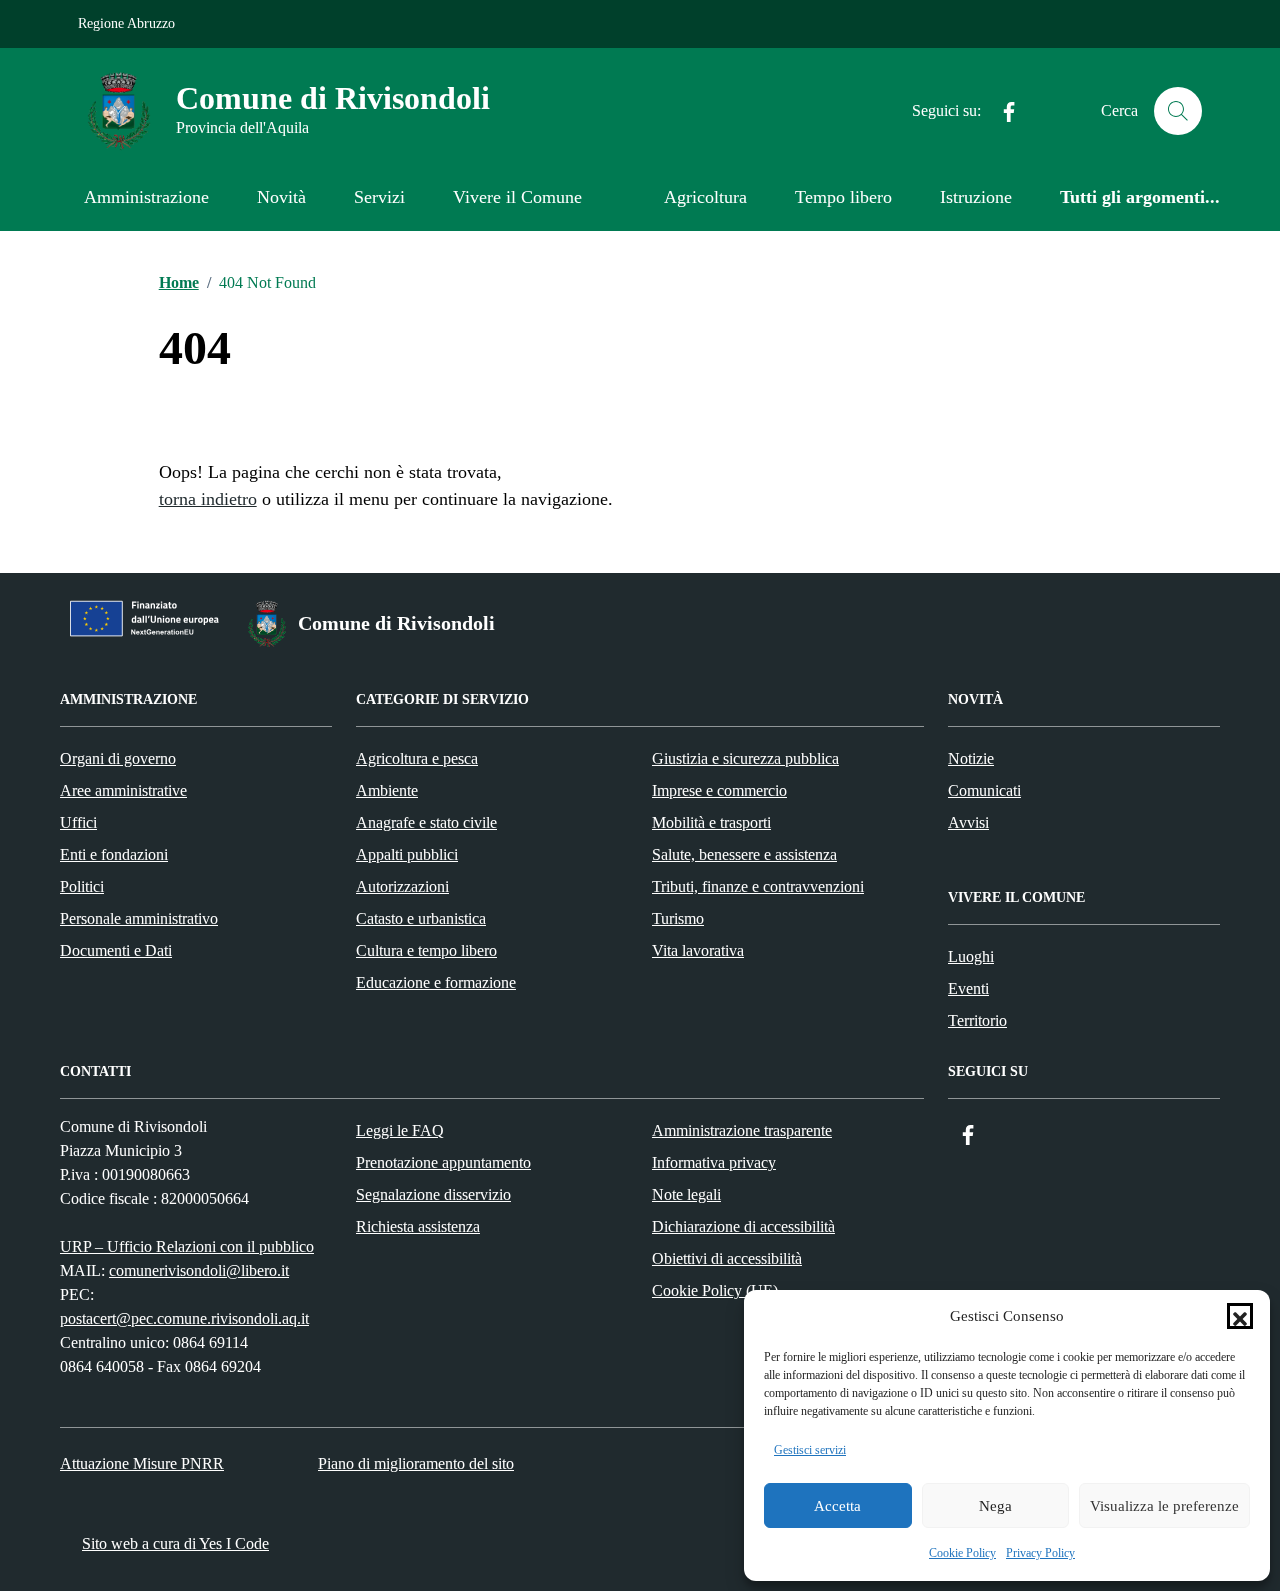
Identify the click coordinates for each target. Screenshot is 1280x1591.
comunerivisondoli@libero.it (199, 1270)
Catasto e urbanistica (421, 918)
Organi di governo (118, 758)
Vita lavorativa (698, 950)
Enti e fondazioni (114, 854)
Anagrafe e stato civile (426, 822)
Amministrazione (146, 197)
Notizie (971, 758)
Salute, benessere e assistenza (744, 854)
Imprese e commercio (719, 790)
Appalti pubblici (407, 854)
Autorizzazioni (402, 886)
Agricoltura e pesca (417, 758)
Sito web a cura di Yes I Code (175, 1543)
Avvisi (968, 822)
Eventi (968, 988)
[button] (1240, 1316)
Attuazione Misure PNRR (142, 1463)
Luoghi (971, 956)
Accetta (837, 1506)
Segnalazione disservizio (433, 1194)
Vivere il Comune (517, 197)
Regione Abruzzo (126, 23)
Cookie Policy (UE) (715, 1290)
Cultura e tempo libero (426, 950)
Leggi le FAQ (400, 1130)
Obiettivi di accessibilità (727, 1258)
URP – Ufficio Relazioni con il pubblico (187, 1246)
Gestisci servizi (810, 1450)
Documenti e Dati (116, 950)
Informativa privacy (714, 1162)
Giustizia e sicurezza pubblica (745, 758)
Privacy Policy (1040, 1553)
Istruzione (976, 197)
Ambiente (387, 790)
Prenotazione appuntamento (443, 1162)
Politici (82, 886)
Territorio (977, 1020)
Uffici (78, 822)
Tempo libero (843, 197)
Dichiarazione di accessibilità (743, 1226)
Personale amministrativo (139, 918)
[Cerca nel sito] (1178, 111)
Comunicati (984, 790)
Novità (281, 197)
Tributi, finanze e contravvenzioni (758, 886)
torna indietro (208, 499)
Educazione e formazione (436, 982)
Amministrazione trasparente (742, 1130)
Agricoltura (705, 197)
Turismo (678, 918)
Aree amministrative (123, 790)
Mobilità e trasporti (711, 822)
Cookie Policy (962, 1553)
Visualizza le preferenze (1164, 1506)
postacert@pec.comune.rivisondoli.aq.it (184, 1318)
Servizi (379, 197)
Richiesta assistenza (418, 1226)
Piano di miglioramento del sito (416, 1463)
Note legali (686, 1194)
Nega (995, 1506)
